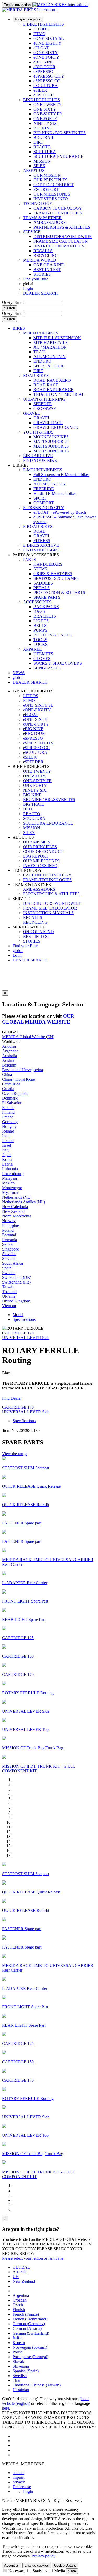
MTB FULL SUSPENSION (57, 338)
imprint (18, 2477)
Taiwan (8, 1287)
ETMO (39, 34)
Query (7, 302)
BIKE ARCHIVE (38, 456)
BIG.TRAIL (44, 137)
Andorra (9, 1046)
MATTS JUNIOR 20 (51, 446)
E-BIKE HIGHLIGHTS (43, 24)
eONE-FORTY (46, 57)
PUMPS (40, 630)
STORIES (42, 274)
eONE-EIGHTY (47, 43)
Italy (6, 1150)
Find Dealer (12, 1398)
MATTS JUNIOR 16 (51, 451)
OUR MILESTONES (52, 194)
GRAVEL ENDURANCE (56, 427)
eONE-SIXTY (46, 53)
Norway (9, 1221)
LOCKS (41, 644)
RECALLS (43, 251)
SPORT (40, 498)
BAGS (39, 611)
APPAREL (32, 649)
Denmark (10, 1098)
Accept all (12, 2565)
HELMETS (43, 654)
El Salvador (12, 1103)
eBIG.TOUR (44, 67)
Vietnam (9, 1306)
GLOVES (42, 659)
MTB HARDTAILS (51, 342)
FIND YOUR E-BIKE (42, 550)
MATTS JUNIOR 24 (51, 442)
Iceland (8, 1131)
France (8, 1117)
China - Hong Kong (19, 1079)
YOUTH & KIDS (38, 432)
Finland (8, 1112)
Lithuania (10, 1169)
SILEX (39, 166)
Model (18, 1315)
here (6, 2408)
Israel (7, 1145)
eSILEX (40, 90)
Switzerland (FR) (16, 1282)
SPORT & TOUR (48, 366)
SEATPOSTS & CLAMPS (56, 578)
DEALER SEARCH (41, 293)
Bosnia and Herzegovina (22, 1070)
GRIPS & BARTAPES (53, 574)
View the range (15, 1454)
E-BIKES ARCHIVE (41, 545)
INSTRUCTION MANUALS (59, 246)
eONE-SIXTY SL (49, 38)
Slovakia (9, 1254)
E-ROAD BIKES (38, 526)
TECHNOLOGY (38, 204)
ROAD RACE (46, 385)
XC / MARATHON (50, 347)
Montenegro (12, 1188)
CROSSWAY (45, 408)
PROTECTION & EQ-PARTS (59, 592)
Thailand (9, 1292)
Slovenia (9, 1259)
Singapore (10, 1249)
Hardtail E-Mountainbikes (55, 493)
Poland (8, 1230)
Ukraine (9, 1296)
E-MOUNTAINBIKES (43, 470)
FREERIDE (44, 489)
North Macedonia (17, 1216)
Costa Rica (11, 1084)
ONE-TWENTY (48, 104)
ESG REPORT (46, 189)
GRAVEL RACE (48, 423)
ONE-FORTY (45, 119)
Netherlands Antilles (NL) (24, 1202)
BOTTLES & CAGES (53, 635)
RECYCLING (46, 255)
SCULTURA (45, 152)
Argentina (10, 1051)
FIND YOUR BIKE (40, 460)
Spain (7, 1268)
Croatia (8, 1089)
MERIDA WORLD (40, 260)
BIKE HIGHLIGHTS (41, 100)
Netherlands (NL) (17, 1197)
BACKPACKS (46, 607)
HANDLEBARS (48, 564)
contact (18, 2473)
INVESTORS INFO (51, 199)
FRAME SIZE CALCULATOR (60, 241)
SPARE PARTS (47, 597)
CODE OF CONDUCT (54, 185)
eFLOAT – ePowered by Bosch (60, 512)
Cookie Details (65, 2565)
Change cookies (37, 2565)
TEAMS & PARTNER (42, 218)
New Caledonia (15, 1207)
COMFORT (44, 503)
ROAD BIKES (36, 375)
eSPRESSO (43, 71)
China (7, 1075)
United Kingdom (16, 1301)
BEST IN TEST (47, 270)
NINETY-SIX (45, 123)
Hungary (9, 1126)
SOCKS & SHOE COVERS (58, 663)
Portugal (9, 1235)
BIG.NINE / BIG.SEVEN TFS (60, 133)
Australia (10, 1056)
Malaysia (10, 1178)
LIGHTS (41, 621)
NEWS (19, 673)
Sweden (9, 1273)
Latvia (7, 1164)
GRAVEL (31, 413)
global (18, 951)
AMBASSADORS (50, 222)
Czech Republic (15, 1093)
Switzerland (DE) (17, 1277)
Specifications (24, 1319)
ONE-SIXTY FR (48, 114)
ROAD (40, 531)
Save (72, 2571)
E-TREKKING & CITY (44, 508)
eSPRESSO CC (47, 81)
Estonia (8, 1108)
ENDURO (42, 361)
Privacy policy (44, 2556)
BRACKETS (45, 616)
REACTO (42, 147)
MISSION (42, 161)
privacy (19, 2482)
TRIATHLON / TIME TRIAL (59, 394)
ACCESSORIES (37, 602)
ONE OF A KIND (49, 265)
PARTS (29, 559)
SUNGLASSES (47, 668)
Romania (10, 1240)
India (6, 1136)
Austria (8, 1060)
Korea (7, 1159)
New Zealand (13, 1211)
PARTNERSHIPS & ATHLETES (62, 227)
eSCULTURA (46, 86)
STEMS (40, 569)
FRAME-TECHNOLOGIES (58, 213)
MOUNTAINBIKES (41, 333)
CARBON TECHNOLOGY (58, 208)
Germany (10, 1122)
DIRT (38, 142)
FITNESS (42, 541)
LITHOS (41, 29)
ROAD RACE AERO (52, 380)
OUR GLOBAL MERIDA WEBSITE (38, 1019)
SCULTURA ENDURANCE (58, 156)
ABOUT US (34, 171)
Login (28, 288)
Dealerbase (22, 2487)
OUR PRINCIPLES (50, 180)
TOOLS (40, 640)
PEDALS (42, 588)
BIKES (19, 328)
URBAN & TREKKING (44, 399)
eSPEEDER (44, 95)
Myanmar (10, 1192)
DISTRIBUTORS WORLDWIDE (63, 237)
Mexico (8, 1183)
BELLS (40, 626)
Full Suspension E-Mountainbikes (61, 475)
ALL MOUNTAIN (50, 357)
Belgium (9, 1065)
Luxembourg (13, 1174)
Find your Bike (36, 279)
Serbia (7, 1244)
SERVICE (32, 232)
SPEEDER (43, 404)
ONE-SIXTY (45, 109)
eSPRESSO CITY (49, 76)
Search (10, 308)
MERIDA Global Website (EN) (28, 1037)
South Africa (13, 1263)
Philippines (11, 1225)
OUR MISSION (47, 175)
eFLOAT (41, 48)
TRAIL (40, 352)
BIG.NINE (43, 128)
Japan (7, 1155)
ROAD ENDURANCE (53, 390)
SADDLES (43, 583)
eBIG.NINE (44, 62)
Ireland (8, 1141)
